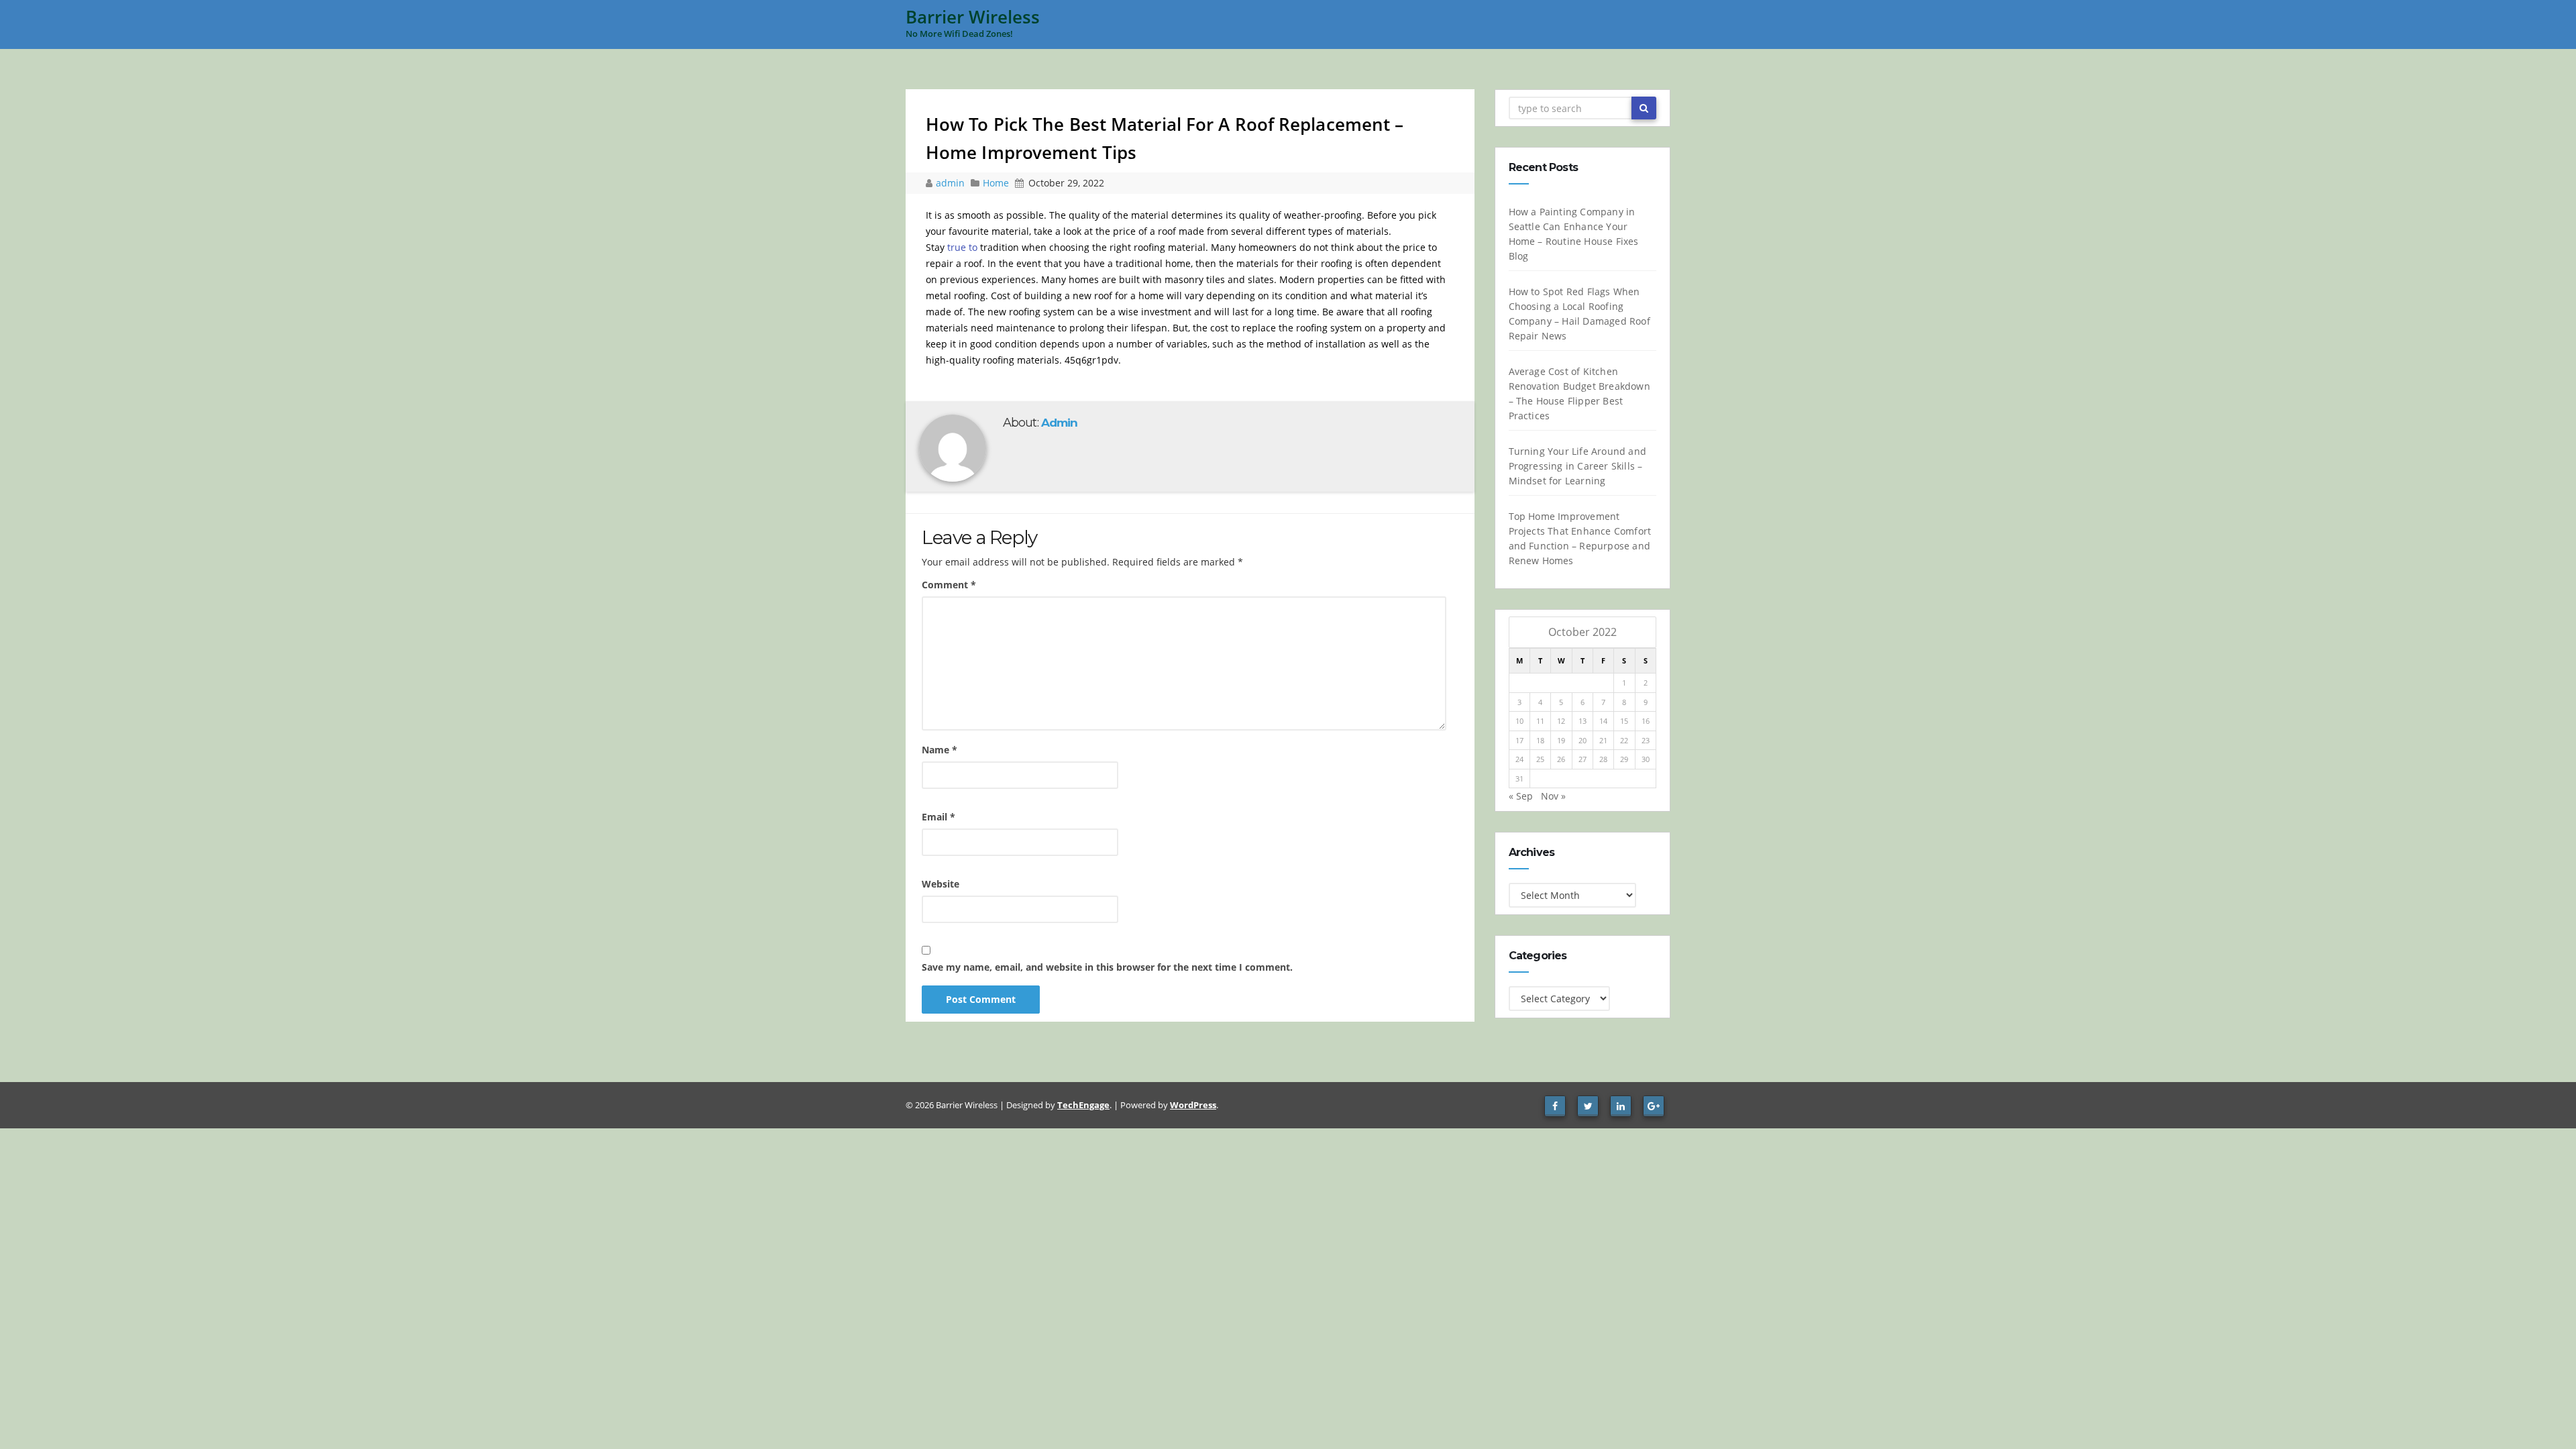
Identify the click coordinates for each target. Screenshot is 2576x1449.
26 (1561, 759)
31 (1519, 779)
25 (1540, 759)
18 (1540, 740)
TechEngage (1083, 1105)
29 (1624, 759)
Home (996, 183)
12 (1561, 721)
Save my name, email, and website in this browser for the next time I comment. (1107, 967)
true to (962, 247)
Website (941, 884)
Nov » (1553, 796)
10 (1519, 721)
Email (938, 817)
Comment (949, 585)
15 (1624, 721)
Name (940, 750)
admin (952, 183)
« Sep (1521, 796)
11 (1540, 721)
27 (1582, 759)
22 (1624, 740)
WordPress (1193, 1105)
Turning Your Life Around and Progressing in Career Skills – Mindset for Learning (1578, 466)
